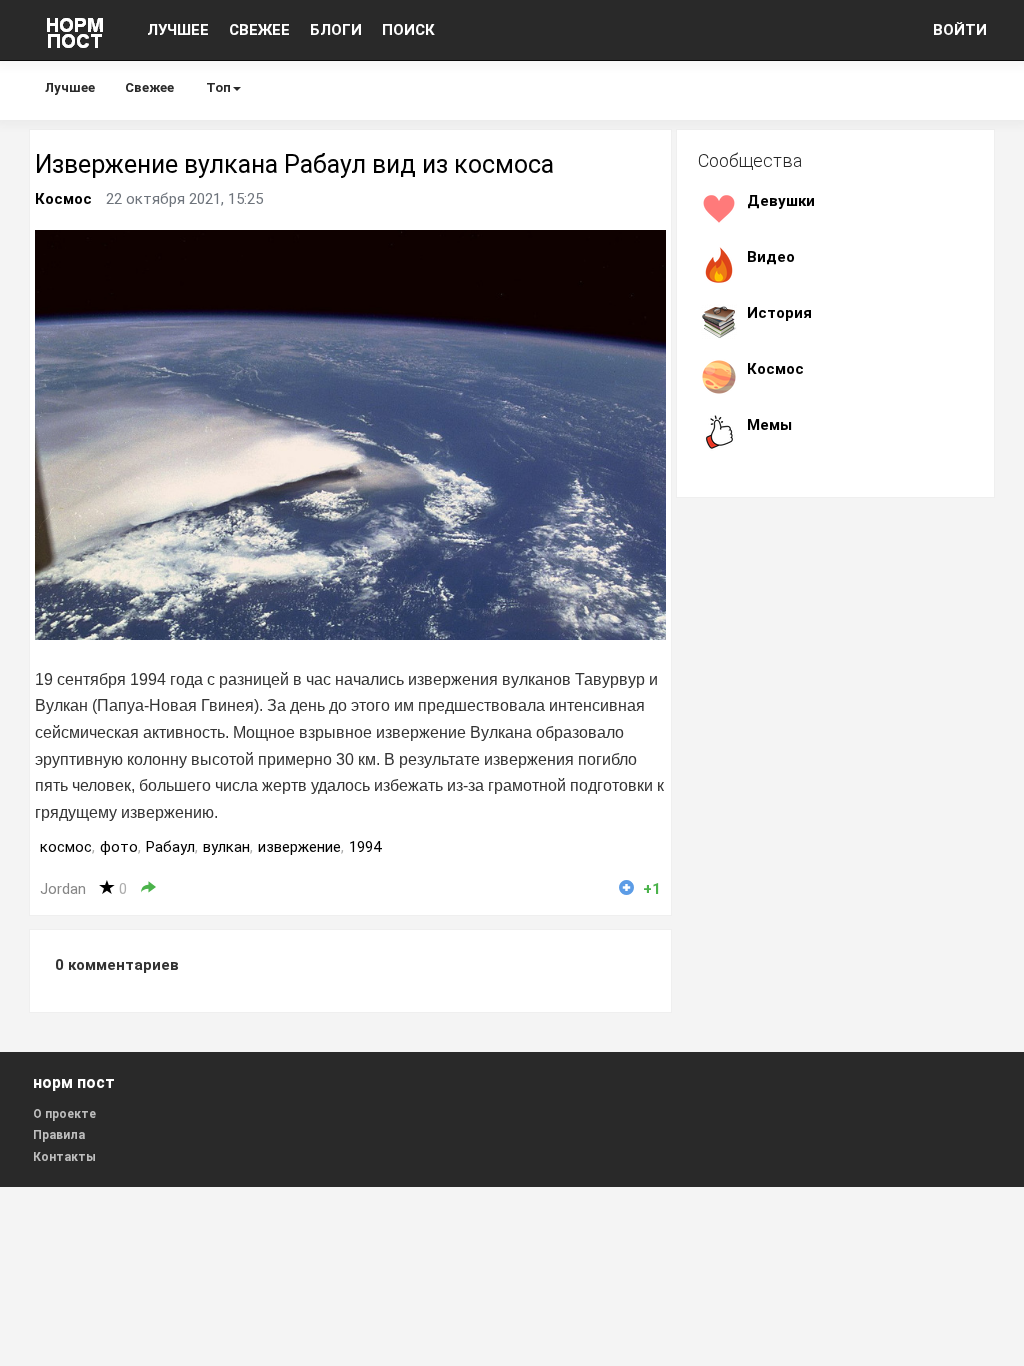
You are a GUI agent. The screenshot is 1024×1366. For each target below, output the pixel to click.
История (779, 313)
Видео (771, 257)
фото (119, 847)
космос (66, 847)
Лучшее (70, 87)
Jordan (63, 889)
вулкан (226, 847)
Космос (63, 199)
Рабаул (170, 847)
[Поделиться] (148, 888)
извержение (299, 847)
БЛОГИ (336, 30)
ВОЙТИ (960, 30)
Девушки (781, 201)
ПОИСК (408, 30)
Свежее (149, 87)
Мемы (769, 425)
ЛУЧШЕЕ (178, 30)
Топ (218, 87)
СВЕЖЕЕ (259, 30)
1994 (365, 847)
